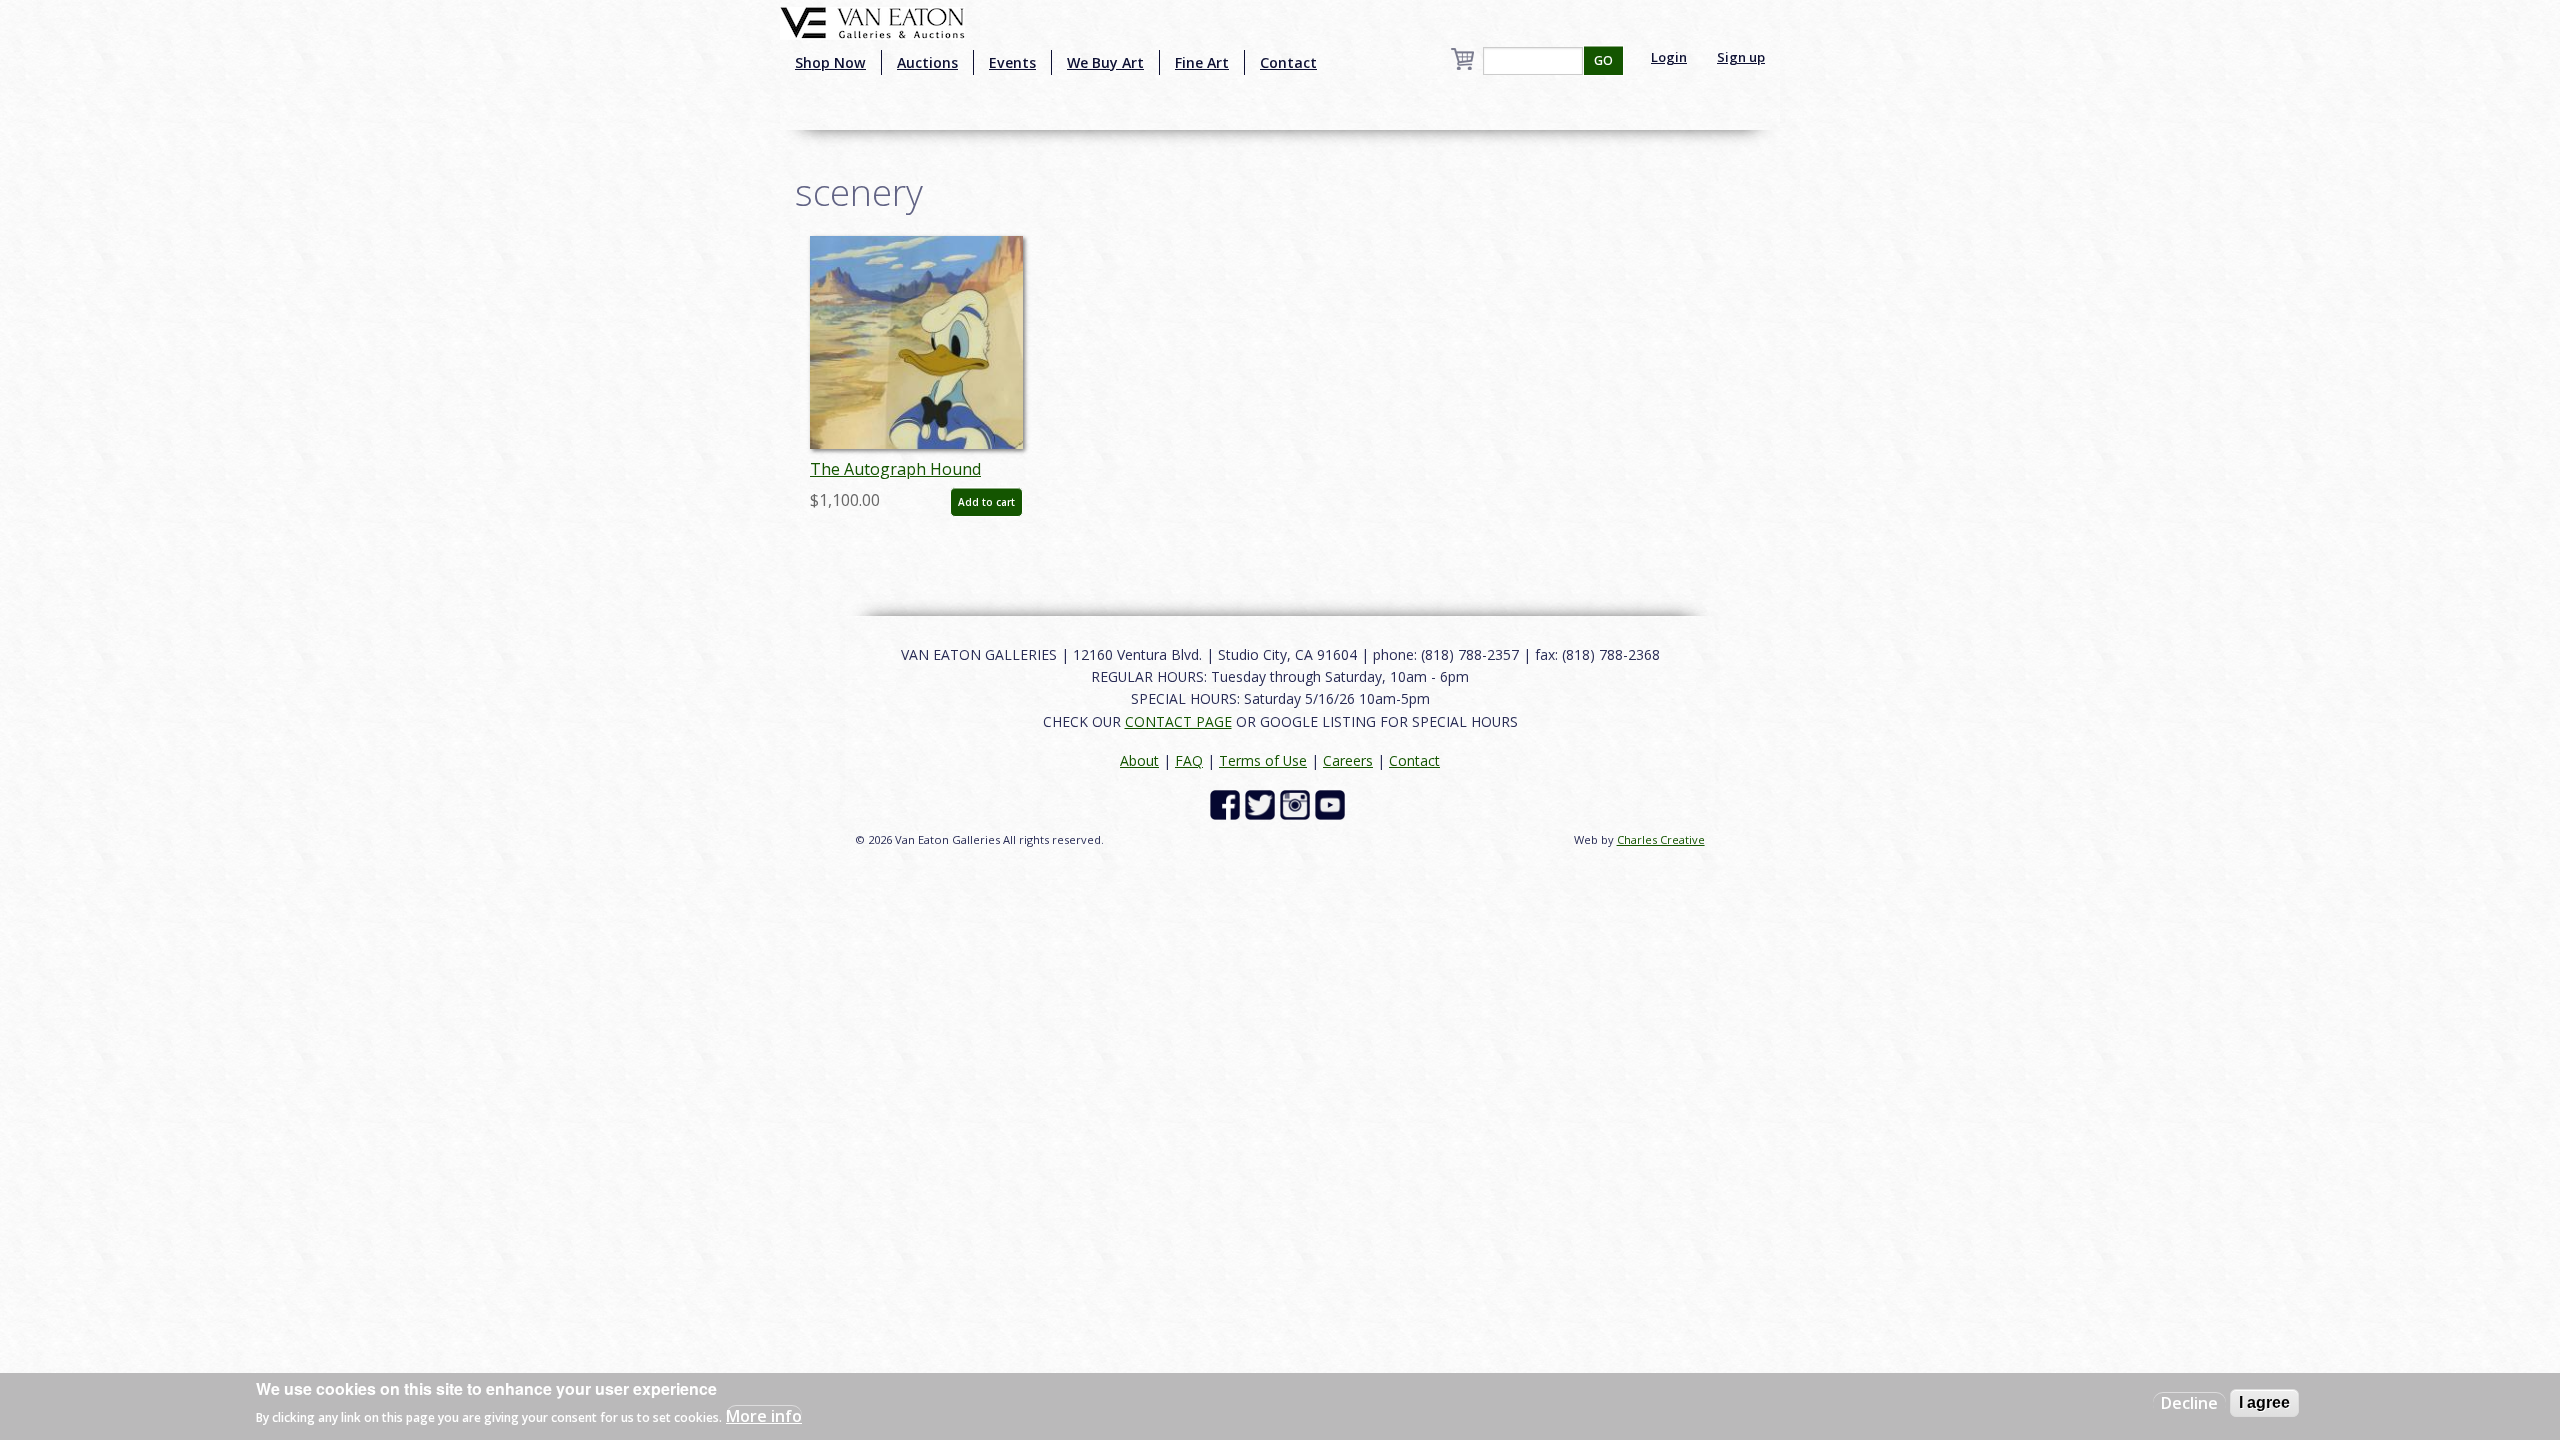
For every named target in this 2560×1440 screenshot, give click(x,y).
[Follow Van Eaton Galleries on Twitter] (1262, 803)
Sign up (1741, 57)
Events (1012, 62)
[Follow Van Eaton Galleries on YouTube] (1332, 803)
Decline (2189, 1403)
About (1139, 760)
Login (1669, 57)
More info (764, 1416)
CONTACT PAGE (1178, 721)
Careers (1348, 760)
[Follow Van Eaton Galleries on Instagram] (1297, 803)
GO (1603, 60)
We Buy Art (1105, 62)
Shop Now (830, 62)
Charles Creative (1661, 839)
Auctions (927, 62)
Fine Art (1202, 62)
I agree (2264, 1402)
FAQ (1189, 760)
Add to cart (986, 502)
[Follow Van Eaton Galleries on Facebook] (1227, 803)
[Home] (872, 21)
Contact (1288, 62)
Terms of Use (1263, 760)
